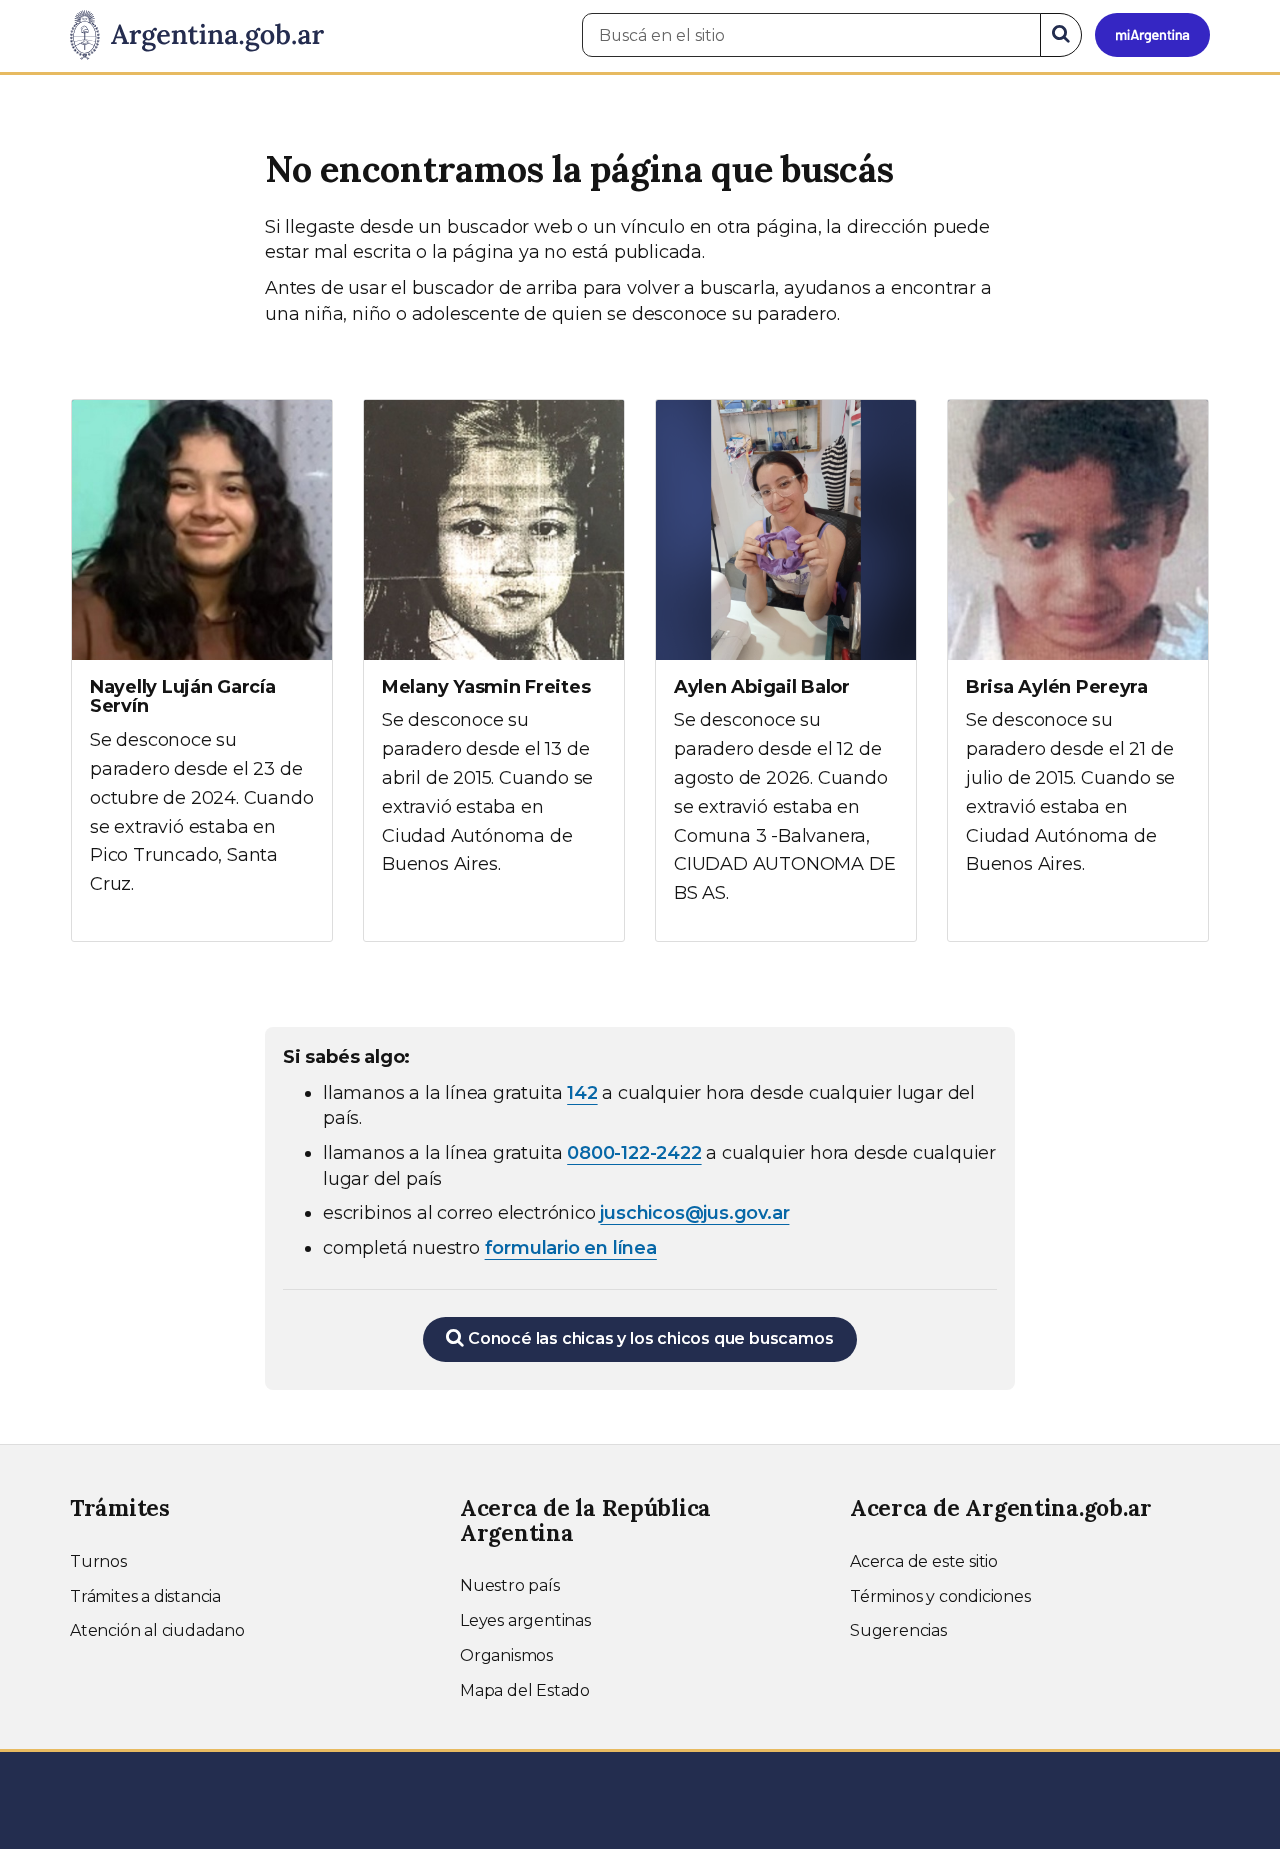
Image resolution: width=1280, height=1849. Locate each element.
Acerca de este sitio (924, 1561)
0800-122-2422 (634, 1153)
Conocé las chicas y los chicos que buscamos (648, 1338)
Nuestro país (510, 1585)
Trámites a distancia (145, 1596)
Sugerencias (898, 1630)
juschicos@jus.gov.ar (694, 1213)
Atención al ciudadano (157, 1630)
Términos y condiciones (940, 1596)
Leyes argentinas (525, 1620)
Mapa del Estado (525, 1690)
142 (582, 1093)
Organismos (506, 1655)
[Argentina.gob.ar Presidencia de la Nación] (197, 36)
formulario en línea (571, 1248)
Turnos (98, 1561)
